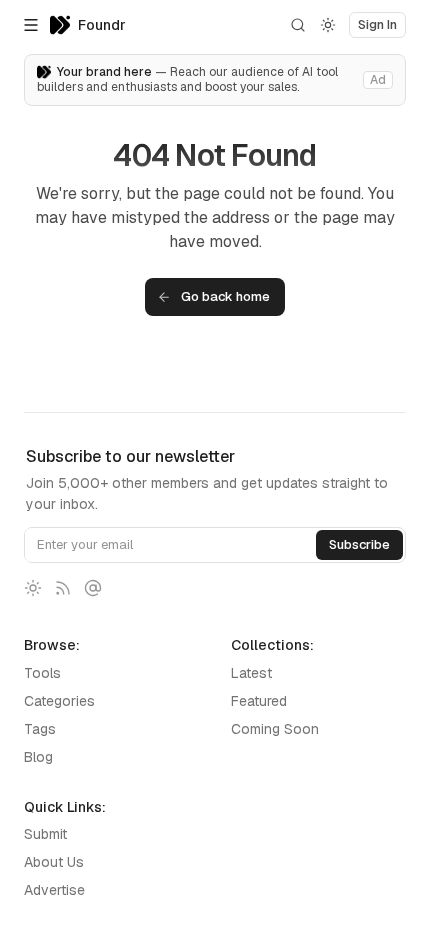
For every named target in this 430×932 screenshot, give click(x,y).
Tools (42, 673)
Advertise (54, 890)
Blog (38, 757)
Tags (40, 729)
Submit (45, 834)
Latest (251, 673)
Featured (259, 701)
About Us (54, 862)
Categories (59, 701)
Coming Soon (275, 729)
